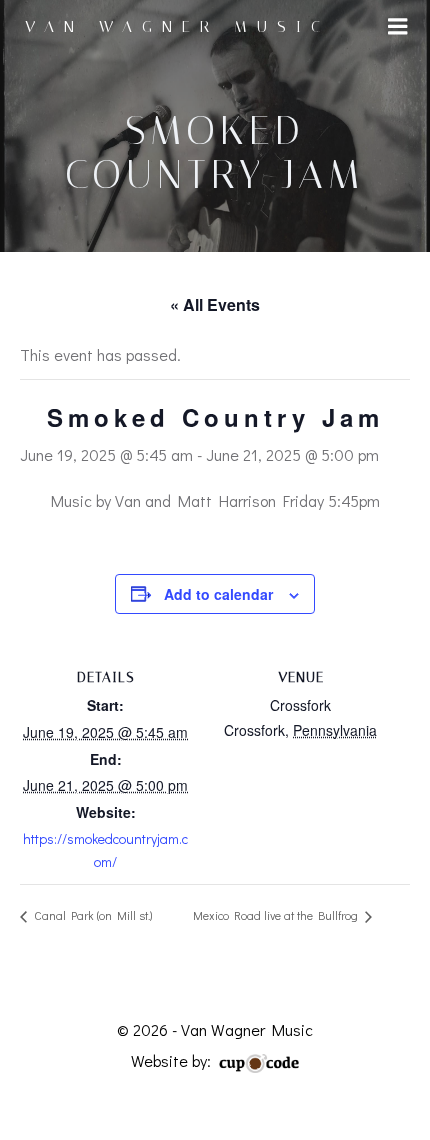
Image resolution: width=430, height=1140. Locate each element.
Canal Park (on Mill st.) (91, 915)
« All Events (215, 304)
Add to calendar (218, 594)
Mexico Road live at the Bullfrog (277, 915)
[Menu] (398, 27)
